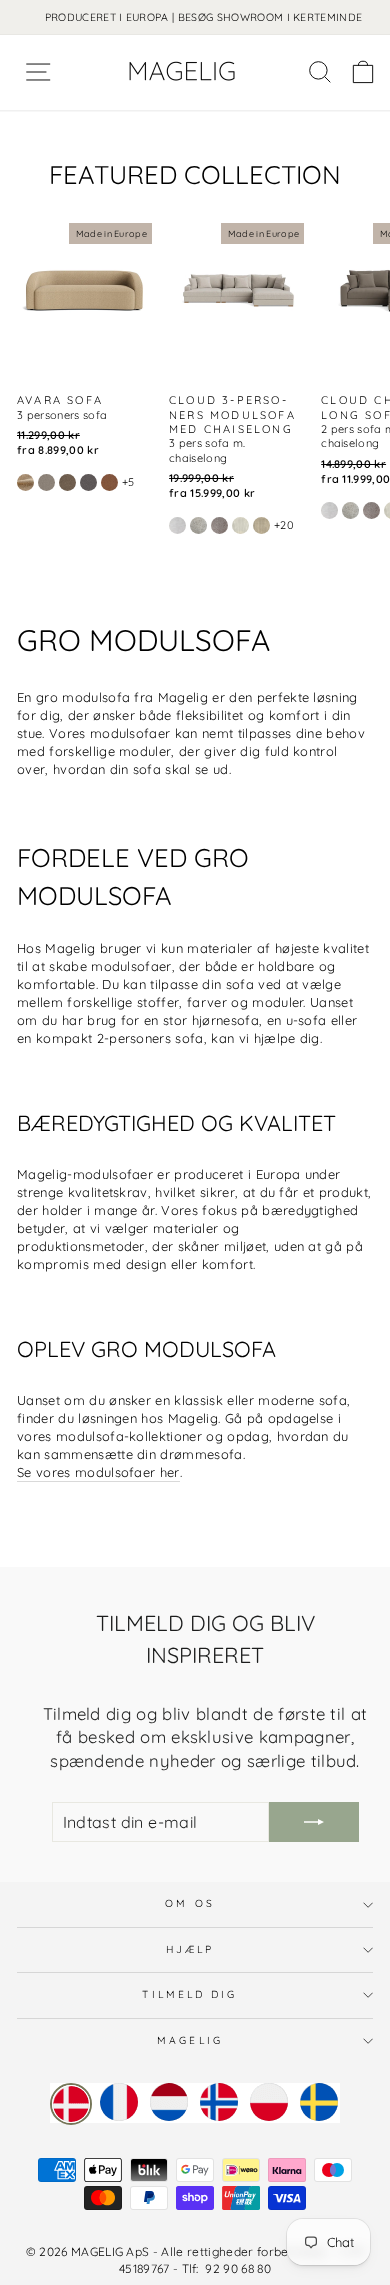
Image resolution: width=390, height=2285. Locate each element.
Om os (189, 1903)
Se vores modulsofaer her (98, 1472)
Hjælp (190, 1949)
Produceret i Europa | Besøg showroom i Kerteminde (204, 17)
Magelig (190, 2040)
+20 (284, 525)
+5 (128, 482)
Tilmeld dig (189, 1994)
